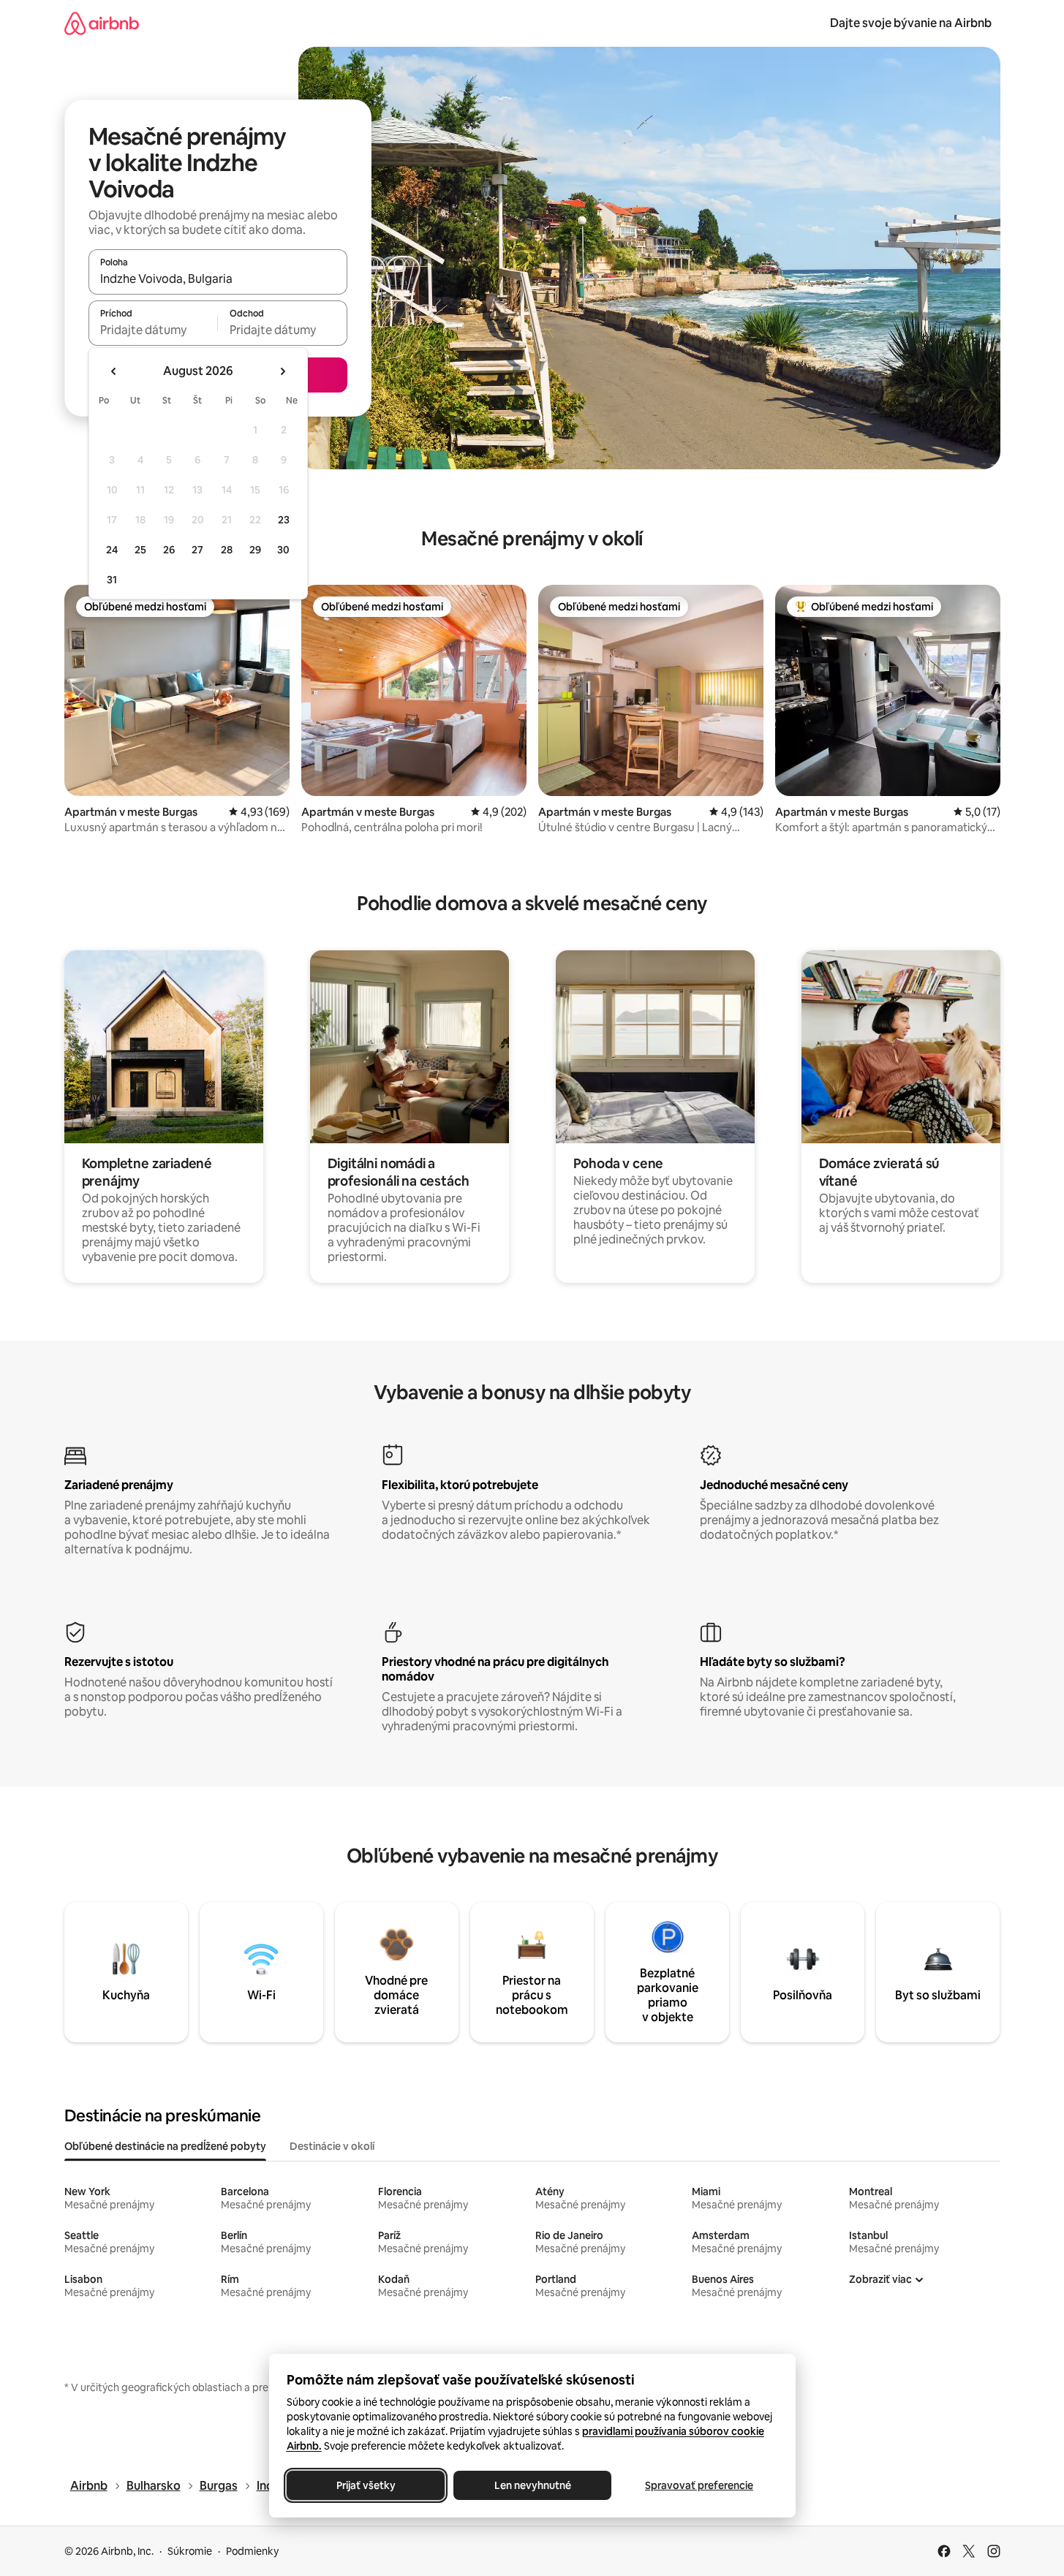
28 (227, 550)
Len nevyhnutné (532, 2485)
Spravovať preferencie (699, 2485)
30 (283, 550)
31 (112, 580)
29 (255, 550)
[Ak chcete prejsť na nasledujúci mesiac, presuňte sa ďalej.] (282, 371)
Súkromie (190, 2551)
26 (169, 550)
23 (284, 520)
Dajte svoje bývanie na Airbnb (911, 23)
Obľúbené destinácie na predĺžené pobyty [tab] (165, 2146)
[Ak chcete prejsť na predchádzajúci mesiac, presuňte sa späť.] (114, 371)
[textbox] (153, 330)
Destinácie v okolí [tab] (332, 2146)
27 (197, 550)
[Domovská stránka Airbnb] (102, 23)
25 (140, 550)
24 (112, 550)
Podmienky (252, 2551)
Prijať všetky (365, 2485)
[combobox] (218, 279)
